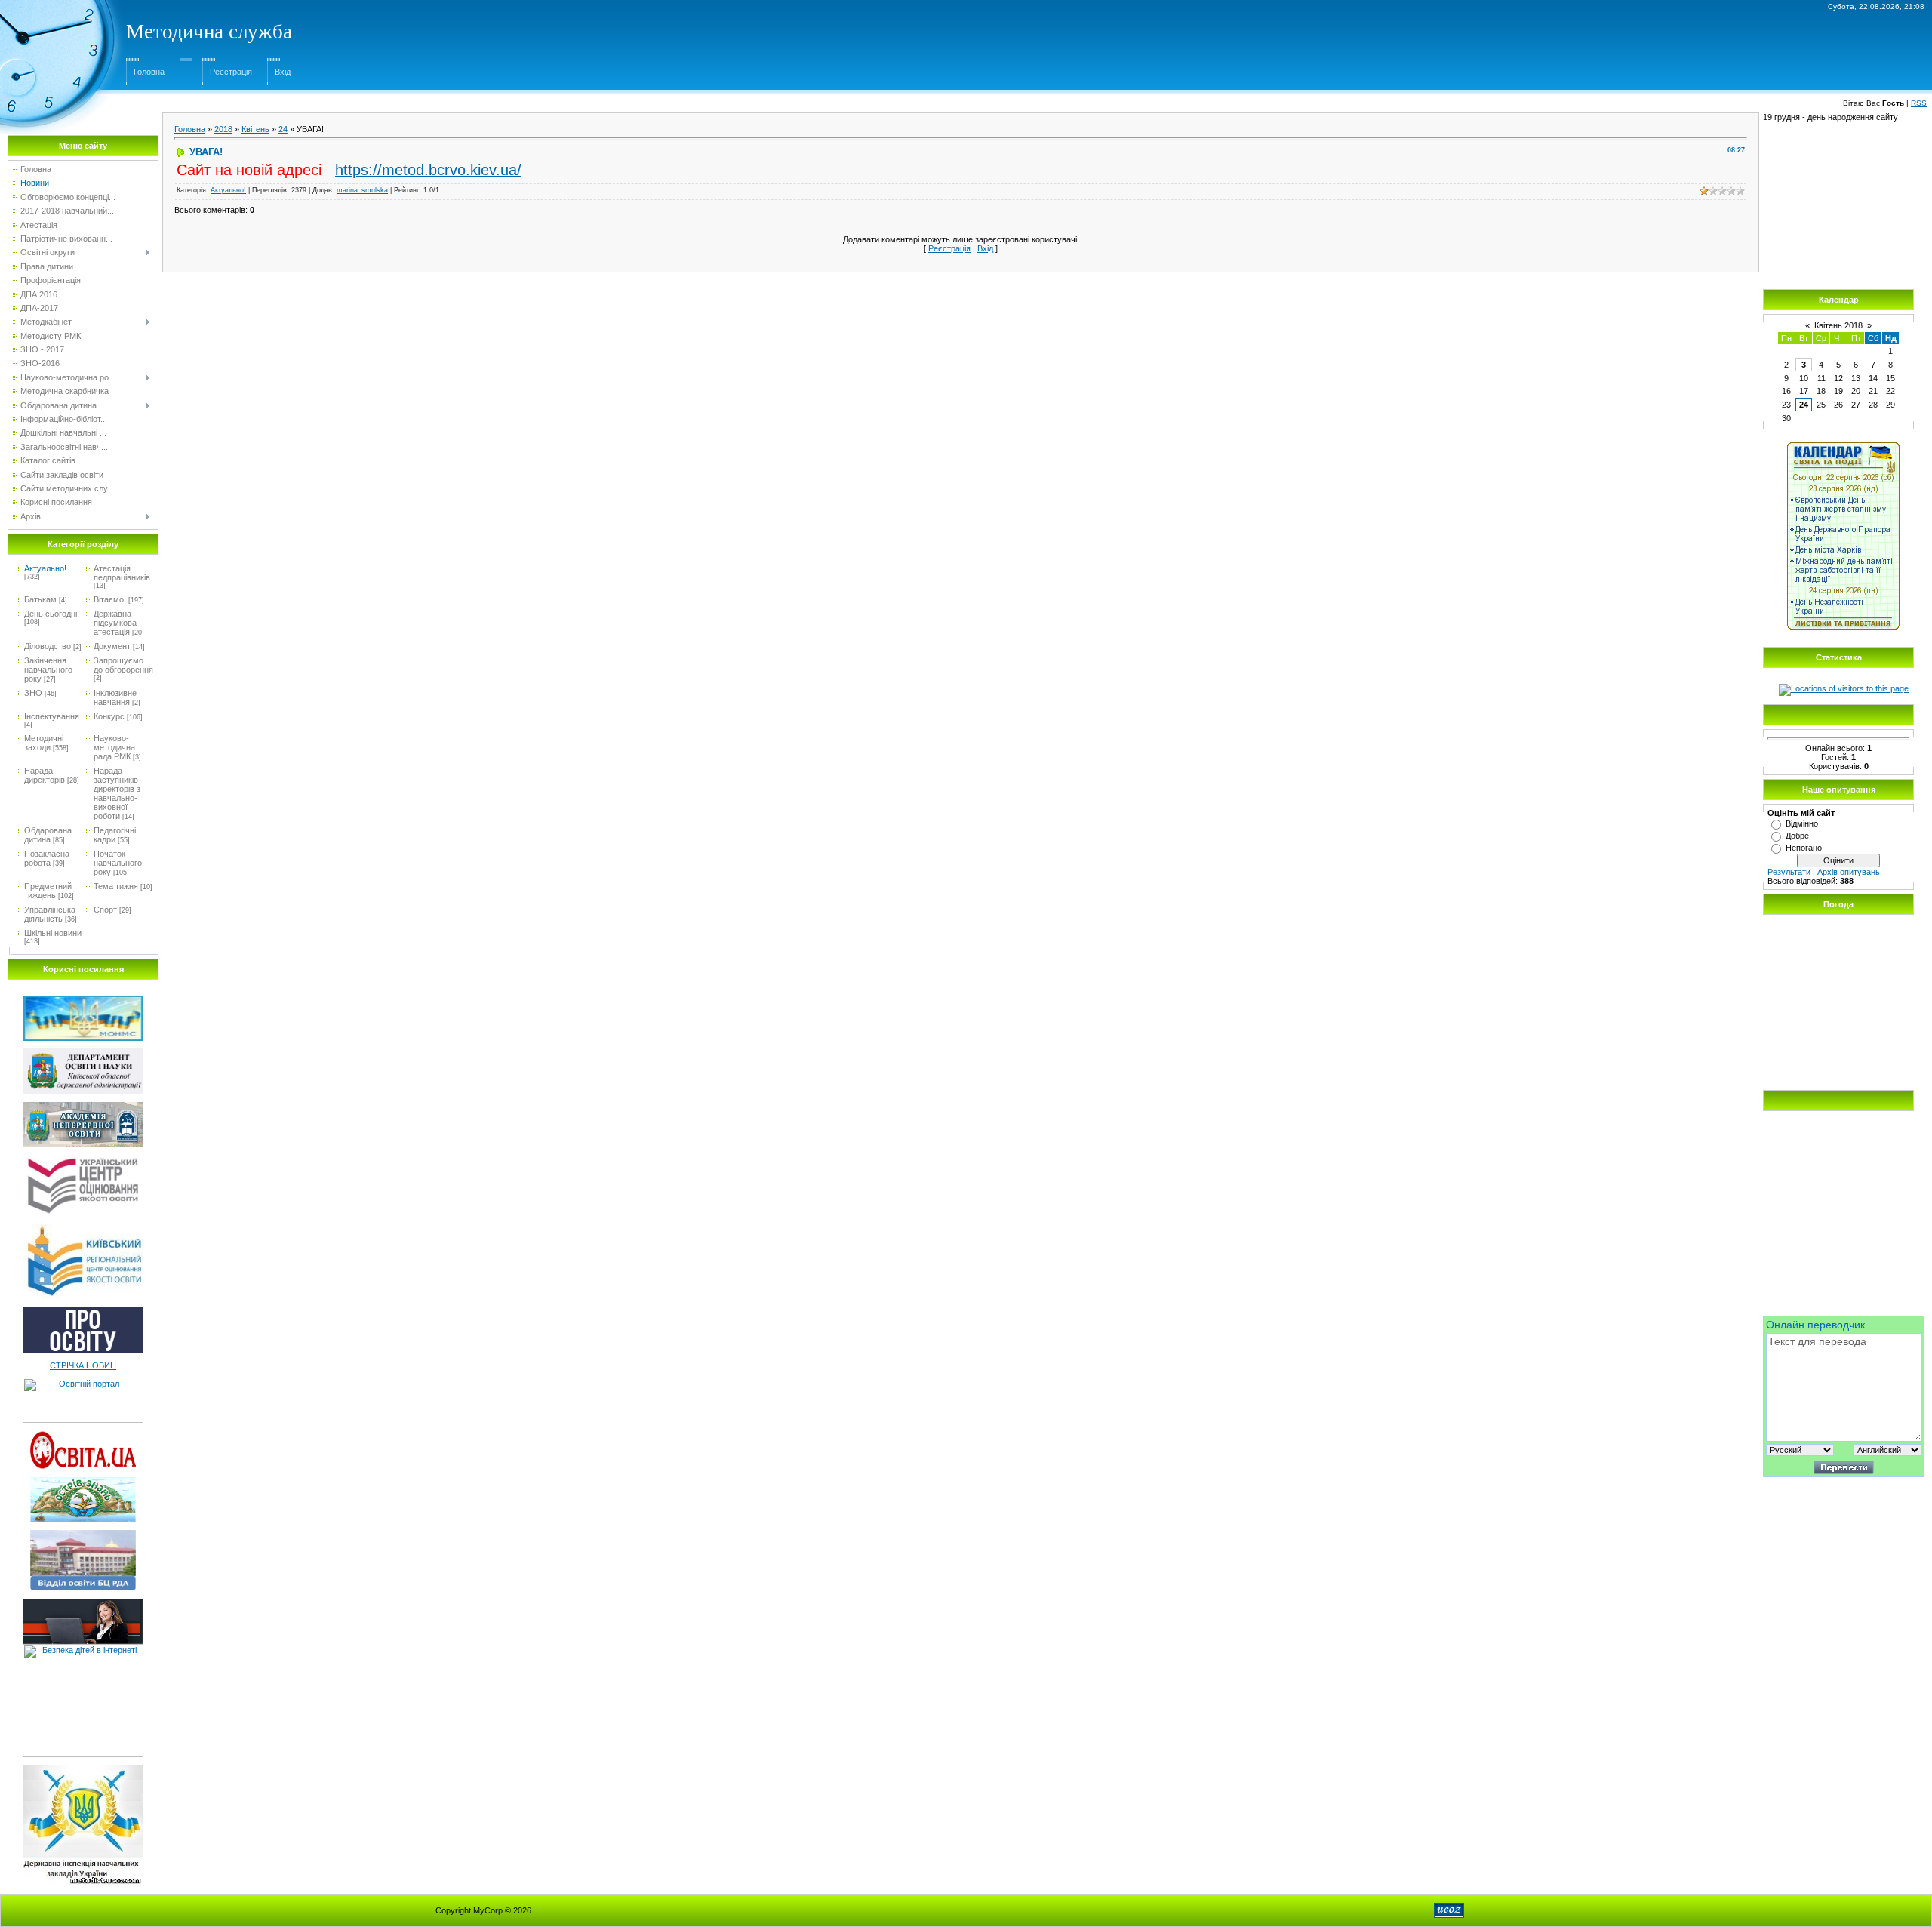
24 (283, 129)
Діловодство (48, 646)
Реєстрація (231, 72)
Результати (1789, 872)
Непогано (1804, 848)
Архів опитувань (1849, 872)
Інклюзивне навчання (115, 697)
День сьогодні (51, 614)
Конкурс (109, 716)
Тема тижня (116, 886)
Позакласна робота (47, 858)
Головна (149, 72)
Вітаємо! (110, 599)
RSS (1919, 103)
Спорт (105, 910)
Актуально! (45, 568)
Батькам (40, 599)
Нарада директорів (45, 775)
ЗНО (33, 693)
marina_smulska (362, 190)
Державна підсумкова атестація (115, 623)
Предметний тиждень (48, 891)
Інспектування (52, 716)
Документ (112, 646)
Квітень (255, 129)
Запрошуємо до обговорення (123, 665)
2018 (223, 129)
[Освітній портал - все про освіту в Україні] (83, 1382)
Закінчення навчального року (48, 670)
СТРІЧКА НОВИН (83, 1365)
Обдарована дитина (48, 835)
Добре (1797, 836)
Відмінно (1802, 823)
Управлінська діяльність (50, 914)
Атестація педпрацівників (122, 573)
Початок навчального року (118, 863)
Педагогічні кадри (115, 835)
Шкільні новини (53, 933)
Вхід (283, 72)
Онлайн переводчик (1815, 1325)
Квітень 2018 (1838, 325)
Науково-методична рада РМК (114, 747)
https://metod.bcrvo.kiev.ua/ (428, 170)
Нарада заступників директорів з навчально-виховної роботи (117, 793)
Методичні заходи (44, 743)
